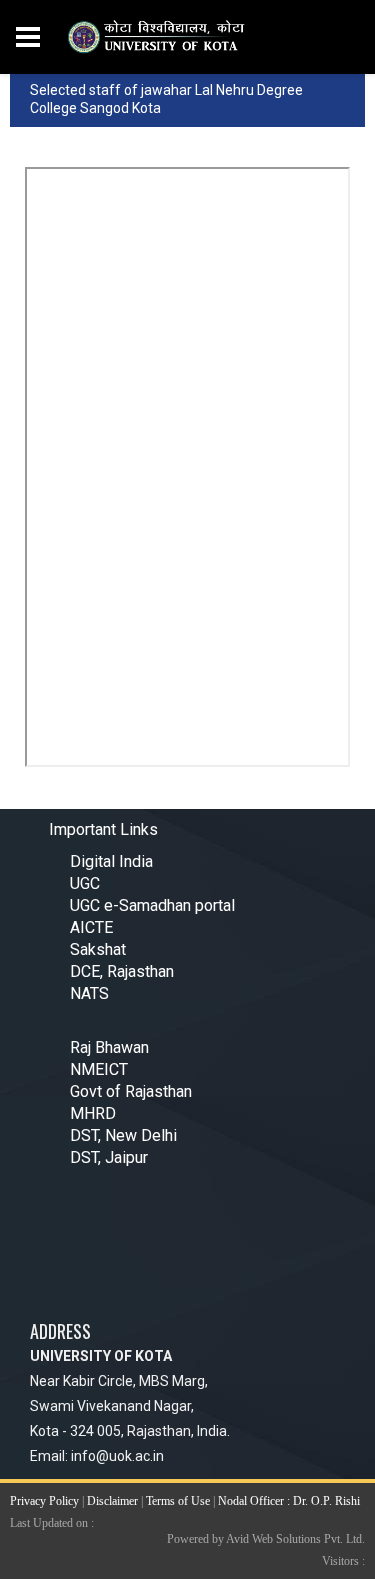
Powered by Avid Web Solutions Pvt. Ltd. (266, 1539)
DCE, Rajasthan (122, 971)
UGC (85, 883)
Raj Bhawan (109, 1047)
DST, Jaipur (109, 1157)
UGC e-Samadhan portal (152, 905)
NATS (89, 993)
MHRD (93, 1113)
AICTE (91, 927)
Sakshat (98, 949)
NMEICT (99, 1069)
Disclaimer (112, 1501)
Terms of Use (178, 1501)
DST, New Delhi (123, 1135)
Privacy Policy (44, 1501)
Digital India (111, 861)
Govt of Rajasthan (131, 1091)
